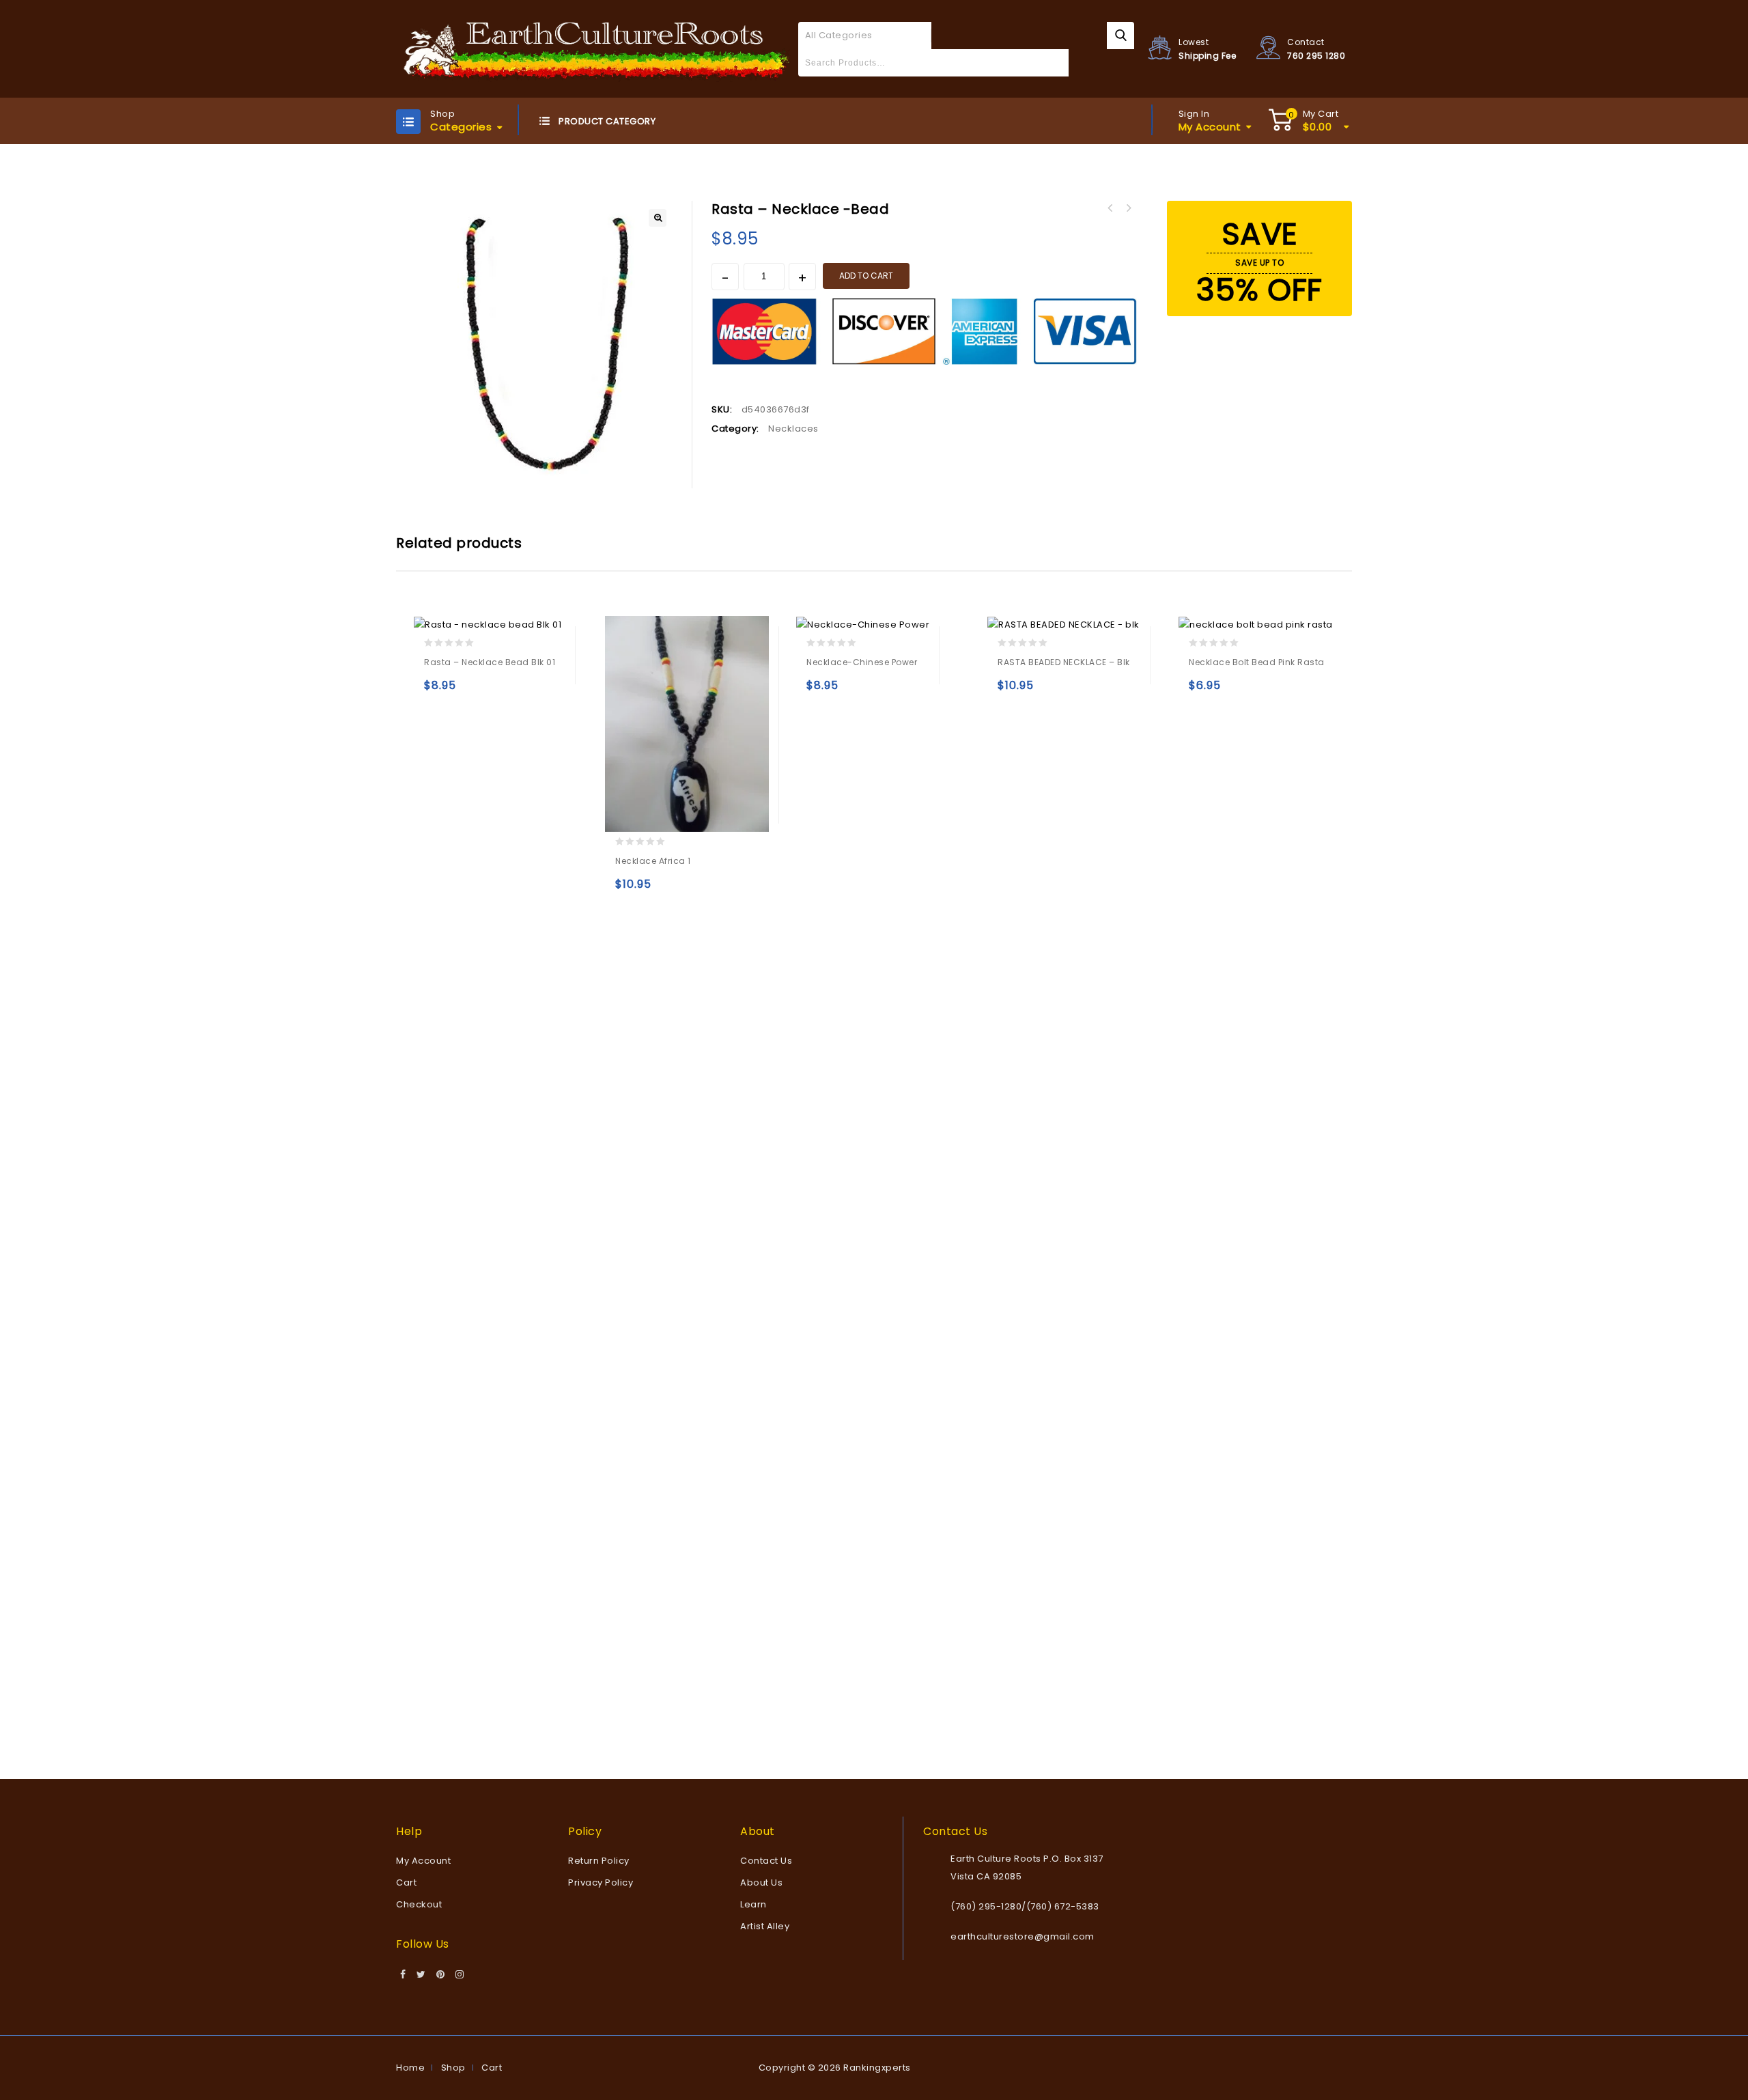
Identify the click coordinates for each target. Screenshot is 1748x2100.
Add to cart (866, 276)
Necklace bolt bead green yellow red (1128, 208)
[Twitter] (421, 1975)
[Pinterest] (441, 1975)
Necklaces (793, 429)
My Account (423, 1861)
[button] (658, 218)
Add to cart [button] (437, 691)
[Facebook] (403, 1975)
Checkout (419, 1904)
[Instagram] (460, 1975)
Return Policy (599, 1861)
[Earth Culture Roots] (597, 48)
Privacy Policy (601, 1882)
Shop (453, 2068)
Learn (753, 1904)
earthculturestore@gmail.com (1023, 1936)
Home (410, 2068)
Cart (406, 1882)
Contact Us (766, 1861)
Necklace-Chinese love (1110, 208)
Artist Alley (765, 1926)
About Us (761, 1882)
